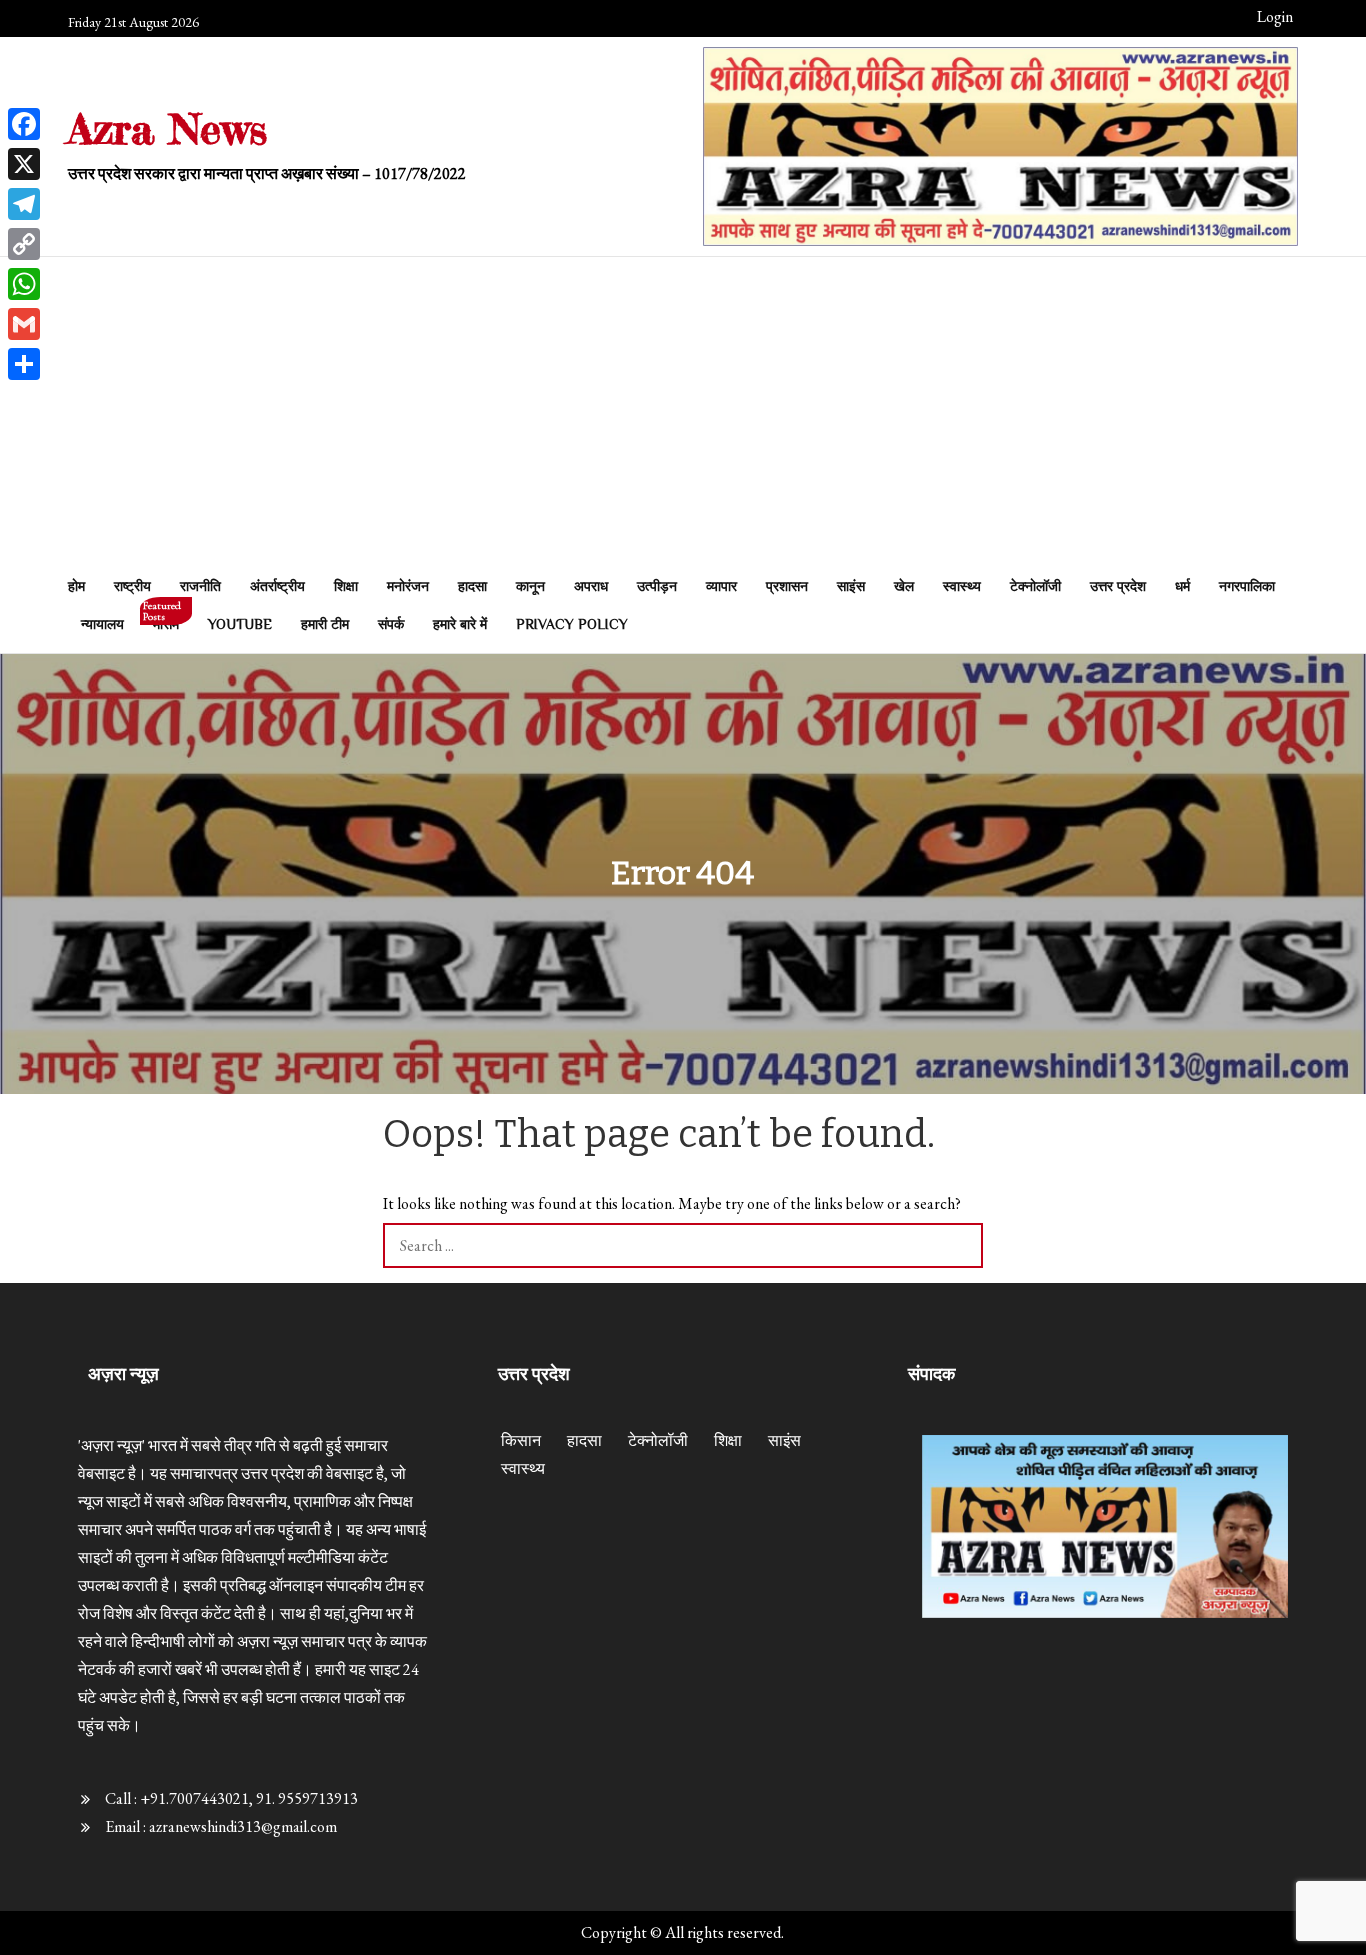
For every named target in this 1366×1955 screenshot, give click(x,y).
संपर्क (391, 624)
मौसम (162, 618)
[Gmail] (24, 324)
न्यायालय (102, 624)
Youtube (240, 624)
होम (76, 586)
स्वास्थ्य (962, 586)
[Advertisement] (683, 417)
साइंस (851, 586)
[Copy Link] (24, 244)
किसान (521, 1440)
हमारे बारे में (460, 624)
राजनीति (200, 586)
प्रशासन (787, 586)
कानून (530, 586)
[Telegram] (24, 204)
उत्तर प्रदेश (1118, 586)
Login (1275, 16)
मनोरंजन (408, 586)
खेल (904, 586)
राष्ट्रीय (132, 586)
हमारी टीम (325, 624)
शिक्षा (346, 586)
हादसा (472, 586)
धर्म (1182, 586)
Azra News (167, 128)
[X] (24, 164)
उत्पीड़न (657, 586)
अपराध (591, 586)
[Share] (24, 364)
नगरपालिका (1247, 586)
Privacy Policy (572, 624)
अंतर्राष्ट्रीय (277, 586)
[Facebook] (24, 124)
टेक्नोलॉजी (1035, 586)
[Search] (960, 1245)
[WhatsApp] (24, 284)
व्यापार (721, 586)
